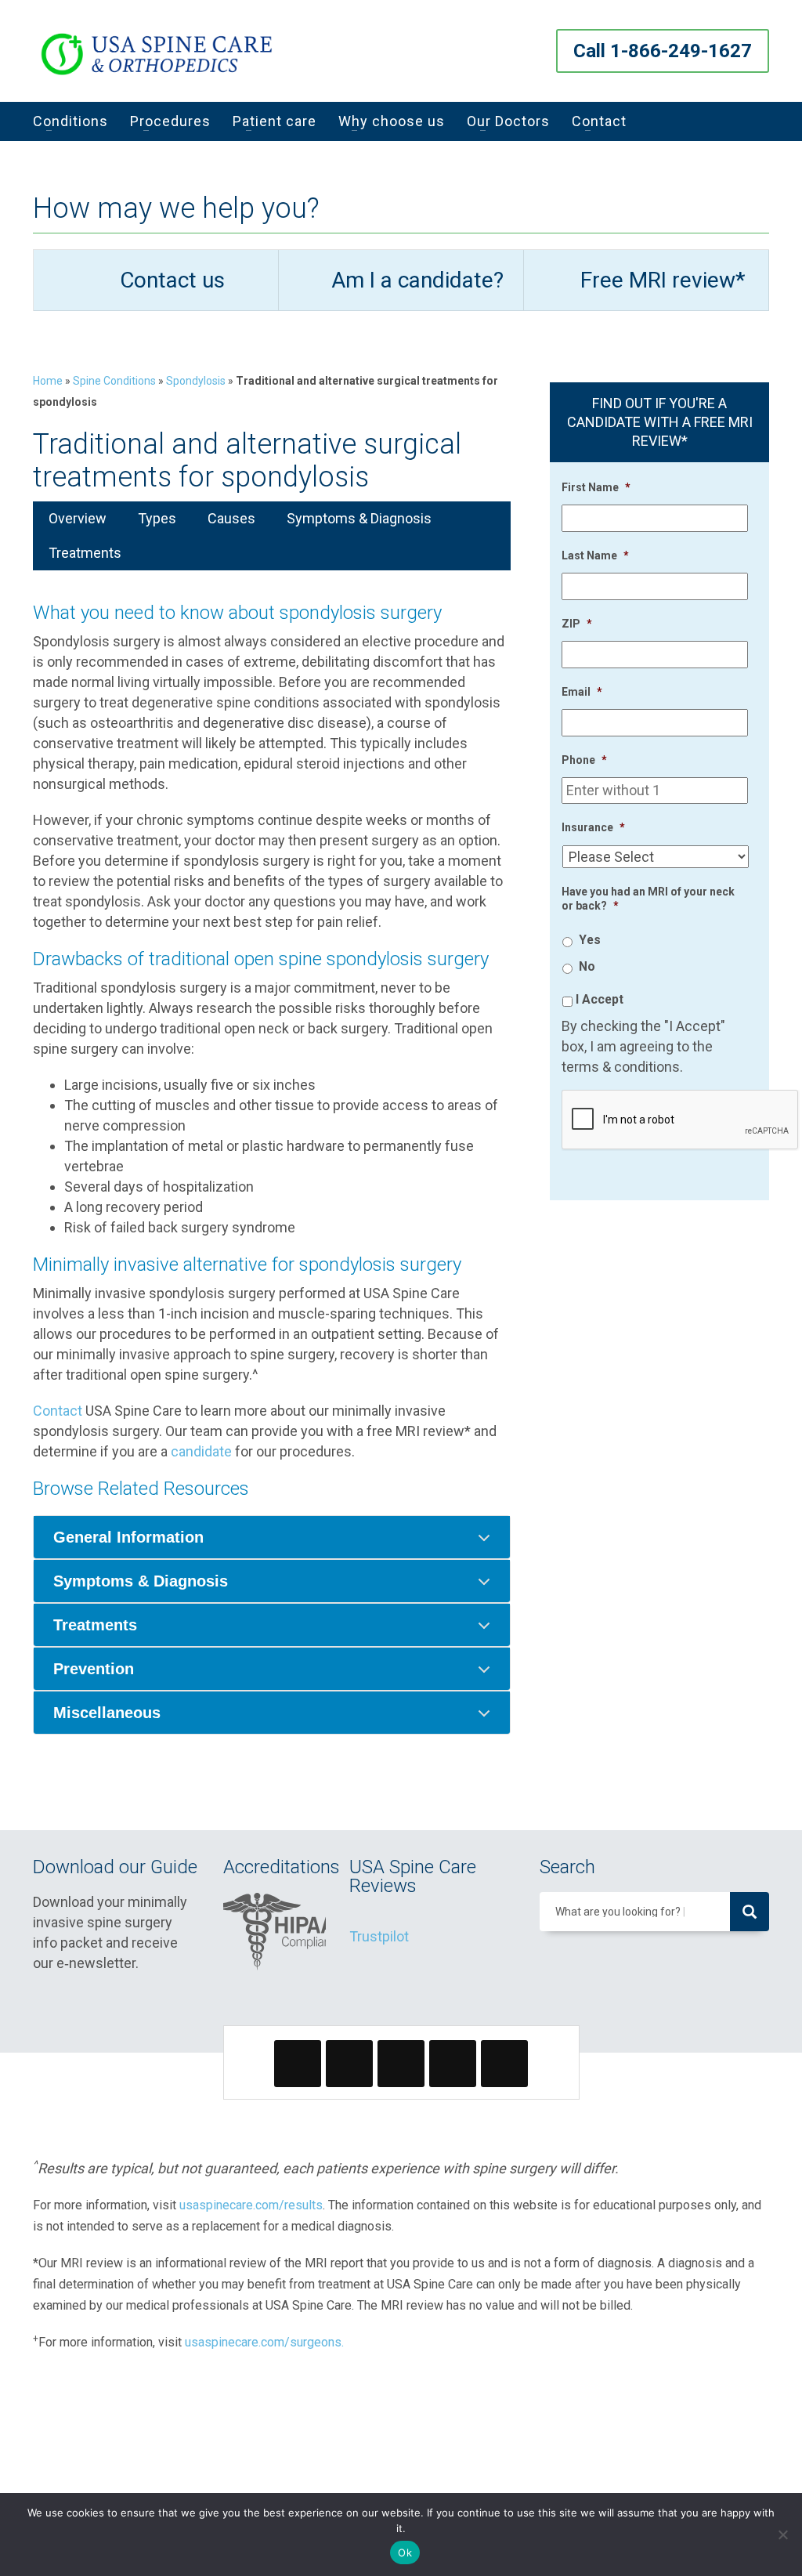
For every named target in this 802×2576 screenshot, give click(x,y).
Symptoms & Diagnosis (359, 518)
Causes (231, 518)
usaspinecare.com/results (251, 2205)
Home (48, 381)
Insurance (593, 827)
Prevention (94, 1669)
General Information (128, 1537)
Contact (58, 1411)
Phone (584, 760)
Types (157, 518)
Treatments (85, 553)
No (587, 966)
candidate (201, 1451)
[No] (782, 2534)
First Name (596, 487)
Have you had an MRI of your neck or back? (648, 899)
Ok (405, 2552)
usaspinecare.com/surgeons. (264, 2342)
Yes (590, 940)
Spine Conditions (114, 381)
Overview (78, 518)
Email (582, 692)
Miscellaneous (107, 1713)
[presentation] (681, 1120)
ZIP (577, 624)
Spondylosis (196, 381)
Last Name (595, 555)
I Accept (600, 999)
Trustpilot (379, 1936)
